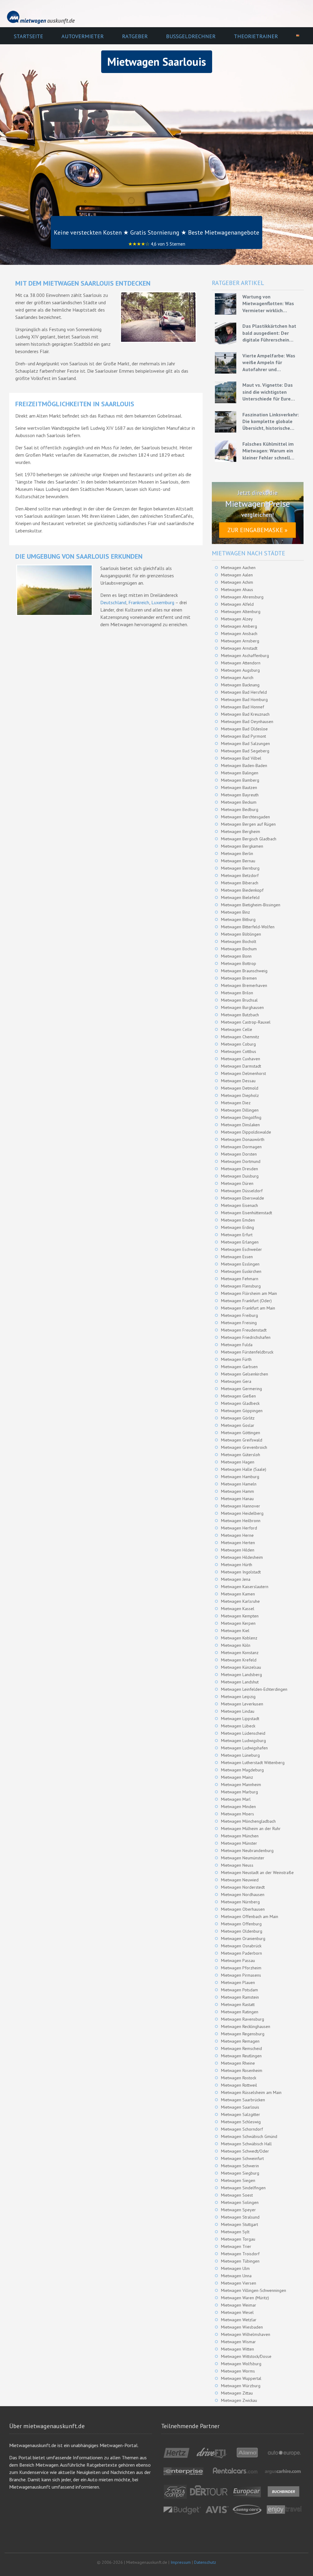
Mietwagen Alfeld (237, 604)
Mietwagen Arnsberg (240, 641)
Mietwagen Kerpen (238, 1623)
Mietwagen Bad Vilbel (241, 758)
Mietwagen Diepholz (240, 1095)
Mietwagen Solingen (240, 2202)
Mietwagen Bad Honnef (243, 707)
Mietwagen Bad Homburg (244, 700)
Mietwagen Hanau (237, 1499)
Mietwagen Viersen (239, 2283)
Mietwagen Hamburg (240, 1477)
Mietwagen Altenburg (241, 612)
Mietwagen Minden (238, 1807)
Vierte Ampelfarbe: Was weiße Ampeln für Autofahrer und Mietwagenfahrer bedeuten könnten (269, 363)
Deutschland (113, 602)
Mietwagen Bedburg (240, 809)
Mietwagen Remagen (240, 2041)
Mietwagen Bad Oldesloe (244, 729)
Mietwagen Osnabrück (241, 1946)
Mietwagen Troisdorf (240, 2254)
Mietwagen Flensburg (241, 1286)
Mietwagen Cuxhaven (241, 1059)
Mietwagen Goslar (238, 1425)
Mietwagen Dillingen (240, 1110)
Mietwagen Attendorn (241, 663)
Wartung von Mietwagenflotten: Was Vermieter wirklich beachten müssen (268, 304)
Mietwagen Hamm (238, 1491)
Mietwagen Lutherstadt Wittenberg (253, 1763)
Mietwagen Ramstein (240, 1997)
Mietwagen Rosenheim (242, 2070)
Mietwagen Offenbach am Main (250, 1916)
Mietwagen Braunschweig (244, 971)
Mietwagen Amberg (239, 626)
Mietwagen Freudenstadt (244, 1330)
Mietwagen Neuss (237, 1865)
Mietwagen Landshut (240, 1682)
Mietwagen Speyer (238, 2210)
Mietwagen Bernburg (240, 868)
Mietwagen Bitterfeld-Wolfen (248, 927)
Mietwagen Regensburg (243, 2034)
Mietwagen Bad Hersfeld (244, 692)
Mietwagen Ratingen (240, 2012)
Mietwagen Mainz (237, 1777)
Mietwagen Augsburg (240, 670)
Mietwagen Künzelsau (241, 1667)
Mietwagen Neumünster (243, 1858)
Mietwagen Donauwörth (243, 1139)
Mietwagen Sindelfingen (243, 2188)
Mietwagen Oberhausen (243, 1909)
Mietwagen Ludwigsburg (243, 1741)
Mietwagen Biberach (240, 883)
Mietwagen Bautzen (239, 787)
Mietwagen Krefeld (239, 1660)
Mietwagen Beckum (239, 802)
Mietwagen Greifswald (242, 1440)
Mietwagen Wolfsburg (241, 2364)
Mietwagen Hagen (238, 1462)
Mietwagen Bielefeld (240, 897)
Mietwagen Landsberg (241, 1675)
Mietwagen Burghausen (242, 1007)
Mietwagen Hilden (238, 1550)
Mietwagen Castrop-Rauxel (246, 1022)
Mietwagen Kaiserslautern (245, 1587)
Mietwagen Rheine (238, 2063)
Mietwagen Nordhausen (243, 1895)
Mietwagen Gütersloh (241, 1455)
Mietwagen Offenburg (241, 1924)
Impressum (181, 2562)
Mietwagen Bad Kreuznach (245, 714)
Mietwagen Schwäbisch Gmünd (249, 2136)
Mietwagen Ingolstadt (241, 1572)
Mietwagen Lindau (238, 1711)
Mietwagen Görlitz (238, 1418)
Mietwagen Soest (237, 2195)
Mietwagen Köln (236, 1645)
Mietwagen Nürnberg (240, 1902)
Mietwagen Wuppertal (241, 2378)
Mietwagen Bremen (239, 978)
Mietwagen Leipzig (238, 1697)
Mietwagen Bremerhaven (244, 985)
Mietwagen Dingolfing (241, 1117)
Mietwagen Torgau (238, 2239)
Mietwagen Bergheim (241, 831)
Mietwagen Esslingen (240, 1264)
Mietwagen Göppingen (242, 1411)
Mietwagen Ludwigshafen (244, 1748)
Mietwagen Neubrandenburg (247, 1851)
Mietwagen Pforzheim (241, 1968)
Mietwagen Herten (238, 1543)
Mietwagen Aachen (238, 568)
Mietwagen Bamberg (240, 780)
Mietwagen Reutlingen (241, 2056)
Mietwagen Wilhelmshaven (246, 2334)
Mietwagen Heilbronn (241, 1521)
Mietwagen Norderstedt (243, 1887)
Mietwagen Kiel (235, 1631)
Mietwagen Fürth (236, 1359)
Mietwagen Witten (238, 2349)
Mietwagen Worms (238, 2371)
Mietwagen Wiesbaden (242, 2327)
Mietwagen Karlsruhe (240, 1601)
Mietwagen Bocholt (239, 941)
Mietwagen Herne (237, 1535)
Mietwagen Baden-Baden (244, 765)
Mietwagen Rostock (239, 2078)
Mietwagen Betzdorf (240, 875)
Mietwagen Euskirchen (241, 1271)
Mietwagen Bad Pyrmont (243, 736)
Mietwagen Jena (236, 1579)
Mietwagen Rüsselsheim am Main (251, 2092)
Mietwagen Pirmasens (241, 1975)
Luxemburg (163, 602)
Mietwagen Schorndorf (242, 2129)
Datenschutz (205, 2562)
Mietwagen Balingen (240, 773)
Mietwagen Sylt (235, 2232)
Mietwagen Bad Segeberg (245, 751)
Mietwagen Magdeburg (242, 1770)
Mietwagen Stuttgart (239, 2224)
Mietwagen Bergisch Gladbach (249, 839)
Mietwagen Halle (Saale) (244, 1469)
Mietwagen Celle (237, 1029)
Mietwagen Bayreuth (240, 795)
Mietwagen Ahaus (237, 590)
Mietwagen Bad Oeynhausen (247, 722)
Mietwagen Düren (237, 1183)
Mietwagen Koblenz (239, 1638)
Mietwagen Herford (239, 1528)
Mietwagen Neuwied (240, 1880)
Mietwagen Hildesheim (242, 1557)
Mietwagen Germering (241, 1389)
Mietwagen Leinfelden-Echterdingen (254, 1689)
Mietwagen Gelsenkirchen (245, 1374)
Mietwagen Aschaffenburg (245, 656)
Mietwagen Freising (239, 1323)
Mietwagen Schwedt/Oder (245, 2151)
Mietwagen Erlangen (240, 1242)
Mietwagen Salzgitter (241, 2114)
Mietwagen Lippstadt (240, 1719)
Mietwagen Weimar (239, 2305)
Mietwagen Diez (236, 1103)
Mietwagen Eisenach (239, 1205)
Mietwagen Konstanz (240, 1653)
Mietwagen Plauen (238, 1982)
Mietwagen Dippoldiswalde (246, 1132)
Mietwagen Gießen (238, 1396)
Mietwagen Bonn (236, 956)
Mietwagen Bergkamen (242, 846)
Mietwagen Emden (238, 1220)
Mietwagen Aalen (237, 575)
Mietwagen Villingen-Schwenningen (254, 2290)
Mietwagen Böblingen (241, 934)
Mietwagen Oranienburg (243, 1938)
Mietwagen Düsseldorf (242, 1191)
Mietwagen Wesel (237, 2312)
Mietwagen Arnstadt (239, 648)
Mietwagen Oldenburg (242, 1931)
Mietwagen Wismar (238, 2342)
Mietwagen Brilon (237, 993)
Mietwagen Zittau (237, 2393)
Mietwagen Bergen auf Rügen (248, 824)
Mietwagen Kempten (240, 1616)
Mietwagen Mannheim (241, 1785)
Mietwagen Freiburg (239, 1315)
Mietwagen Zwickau (239, 2400)
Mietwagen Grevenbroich (244, 1447)
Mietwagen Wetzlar (239, 2320)
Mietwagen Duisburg (240, 1176)
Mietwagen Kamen (238, 1594)
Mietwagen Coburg (238, 1044)
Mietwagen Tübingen (240, 2261)
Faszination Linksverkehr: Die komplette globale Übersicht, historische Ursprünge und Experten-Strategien (271, 422)
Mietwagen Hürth (237, 1565)
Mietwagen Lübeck (238, 1726)
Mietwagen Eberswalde (243, 1198)
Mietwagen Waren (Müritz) (245, 2298)
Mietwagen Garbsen (239, 1367)
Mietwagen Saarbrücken (243, 2100)
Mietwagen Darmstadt (241, 1066)
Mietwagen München (240, 1836)
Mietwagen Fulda (237, 1345)
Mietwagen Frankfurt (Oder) (246, 1301)
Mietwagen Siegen (238, 2180)
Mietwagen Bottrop (239, 963)
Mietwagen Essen (237, 1257)
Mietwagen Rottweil (239, 2085)
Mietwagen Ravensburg (243, 2019)
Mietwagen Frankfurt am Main (248, 1308)
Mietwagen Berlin (237, 853)
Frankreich (139, 602)
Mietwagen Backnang (240, 685)
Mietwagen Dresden (239, 1169)
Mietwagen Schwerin (240, 2166)
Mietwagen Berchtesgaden (245, 817)
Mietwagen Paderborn (241, 1953)
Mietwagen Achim (237, 582)
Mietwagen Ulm (235, 2268)
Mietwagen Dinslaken (240, 1125)
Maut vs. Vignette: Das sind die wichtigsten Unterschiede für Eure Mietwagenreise (268, 392)
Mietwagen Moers (238, 1814)
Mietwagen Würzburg (241, 2386)
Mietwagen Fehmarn (240, 1279)
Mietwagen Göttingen (241, 1433)
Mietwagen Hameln (239, 1484)
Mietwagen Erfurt (237, 1235)
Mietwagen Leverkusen (242, 1704)
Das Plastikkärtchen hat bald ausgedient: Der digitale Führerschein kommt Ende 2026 (269, 333)
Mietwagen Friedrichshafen (246, 1337)
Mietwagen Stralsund (240, 2217)
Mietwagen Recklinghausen (246, 2026)
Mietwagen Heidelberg (242, 1513)
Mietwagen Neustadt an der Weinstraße (257, 1873)
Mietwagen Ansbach (239, 634)
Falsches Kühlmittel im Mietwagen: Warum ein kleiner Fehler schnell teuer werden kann (268, 451)
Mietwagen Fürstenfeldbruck (247, 1352)
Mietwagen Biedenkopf (242, 890)
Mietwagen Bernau (238, 861)
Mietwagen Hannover (241, 1506)
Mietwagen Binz (236, 912)
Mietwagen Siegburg (240, 2173)
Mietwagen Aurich (237, 678)
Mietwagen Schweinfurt (242, 2158)
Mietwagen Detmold (240, 1088)
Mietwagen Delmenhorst (243, 1073)
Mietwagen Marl (236, 1799)
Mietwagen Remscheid (241, 2048)
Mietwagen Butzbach (240, 1015)
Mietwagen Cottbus (239, 1051)
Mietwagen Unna (236, 2276)
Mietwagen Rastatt (238, 2004)
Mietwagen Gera (236, 1381)
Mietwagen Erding (238, 1227)
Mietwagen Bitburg (238, 919)
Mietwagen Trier (236, 2246)
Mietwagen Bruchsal (239, 1000)
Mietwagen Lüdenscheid (243, 1733)
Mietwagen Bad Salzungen (245, 744)
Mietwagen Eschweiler (241, 1249)
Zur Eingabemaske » (258, 530)
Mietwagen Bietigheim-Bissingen (251, 905)
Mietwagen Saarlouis (240, 2107)
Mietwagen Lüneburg (240, 1755)
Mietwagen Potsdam (239, 1990)
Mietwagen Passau (238, 1960)
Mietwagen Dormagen (241, 1147)
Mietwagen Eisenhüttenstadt (247, 1213)
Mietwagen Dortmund (241, 1161)
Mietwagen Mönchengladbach (248, 1821)
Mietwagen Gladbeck (240, 1403)
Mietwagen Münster (239, 1843)
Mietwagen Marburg (239, 1792)
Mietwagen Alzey (237, 619)
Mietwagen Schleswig (241, 2122)
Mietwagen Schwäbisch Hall (246, 2144)
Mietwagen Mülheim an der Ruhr (251, 1829)
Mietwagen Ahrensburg (242, 597)
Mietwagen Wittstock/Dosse (246, 2356)
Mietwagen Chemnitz (240, 1037)
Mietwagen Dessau (238, 1081)
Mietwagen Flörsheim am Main (249, 1293)
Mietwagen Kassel (238, 1609)
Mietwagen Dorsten (239, 1154)
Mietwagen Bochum (239, 949)
